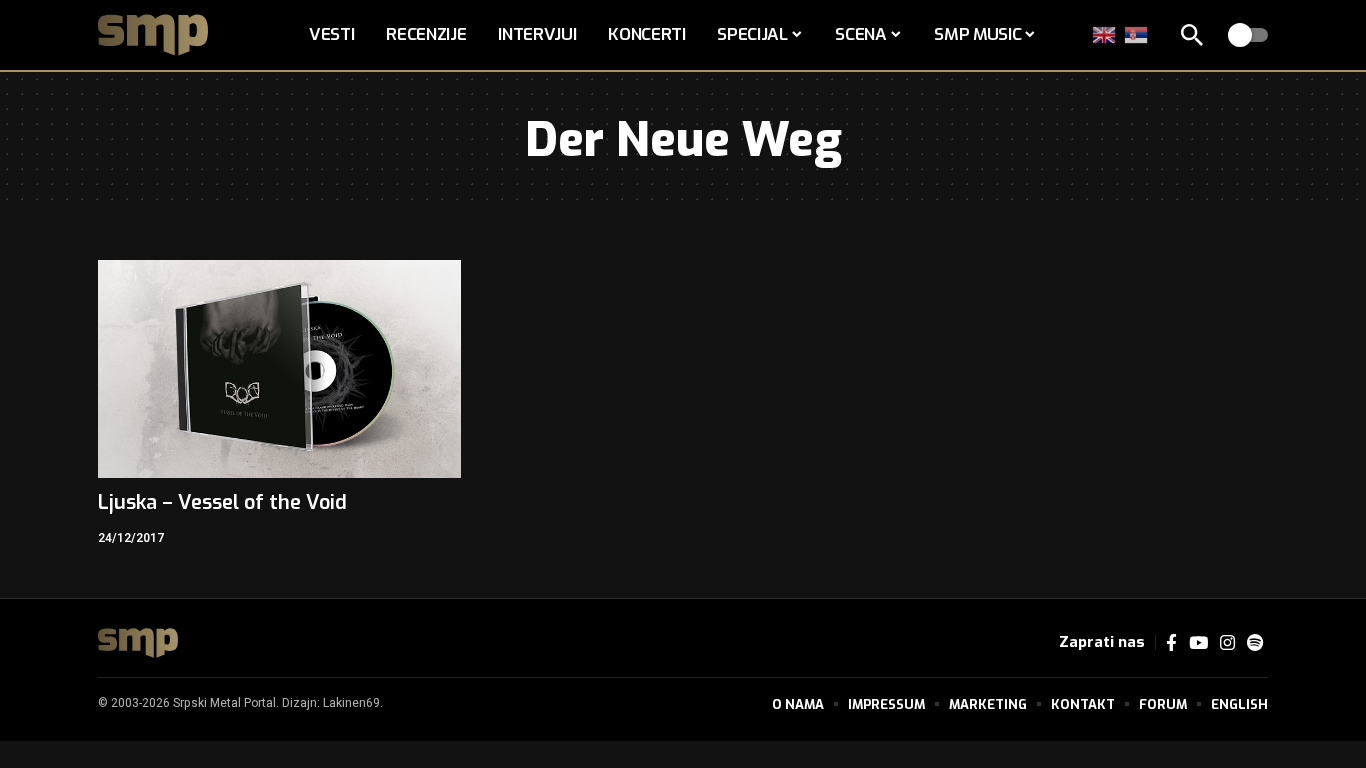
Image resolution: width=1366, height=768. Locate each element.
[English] (1105, 34)
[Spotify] (1255, 643)
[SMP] (138, 643)
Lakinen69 (351, 703)
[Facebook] (1171, 643)
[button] (1192, 35)
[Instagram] (1227, 643)
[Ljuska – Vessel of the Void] (279, 369)
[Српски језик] (1137, 34)
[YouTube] (1198, 643)
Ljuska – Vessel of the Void (222, 502)
